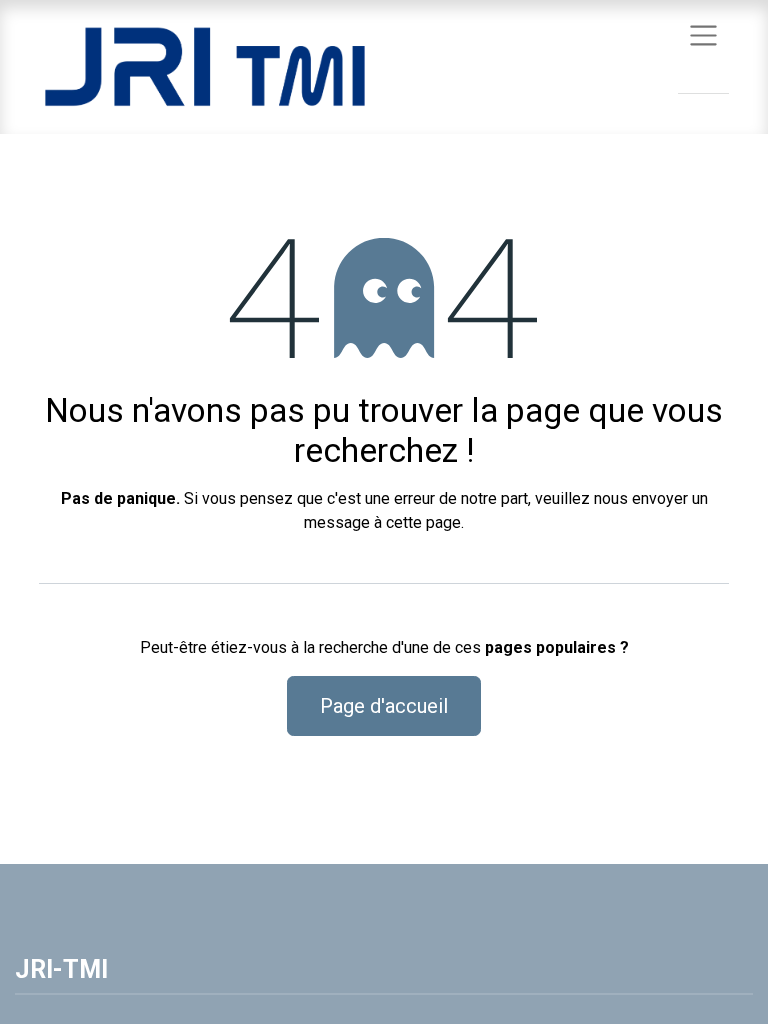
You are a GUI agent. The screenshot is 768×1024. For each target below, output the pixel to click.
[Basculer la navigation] (703, 34)
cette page (423, 522)
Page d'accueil (384, 706)
